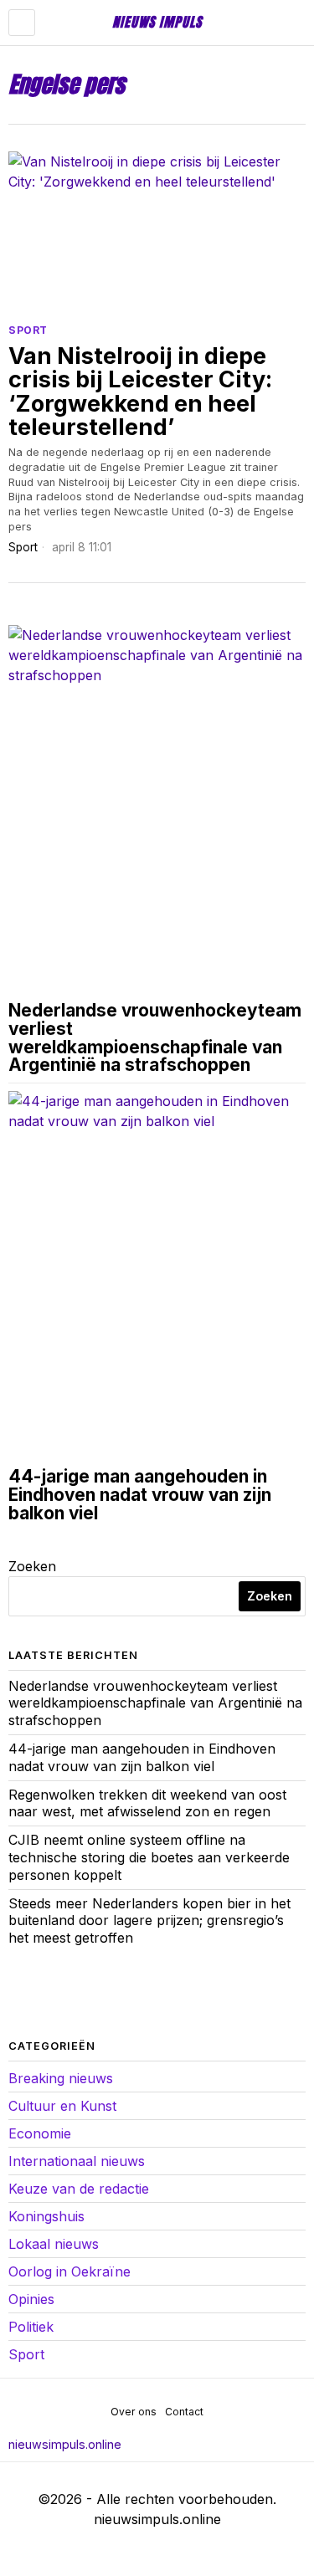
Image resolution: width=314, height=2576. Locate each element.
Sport (28, 330)
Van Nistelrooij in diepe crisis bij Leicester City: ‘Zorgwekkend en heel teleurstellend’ (140, 392)
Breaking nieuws (61, 2078)
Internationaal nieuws (77, 2161)
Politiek (31, 2327)
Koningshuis (46, 2216)
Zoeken (32, 1566)
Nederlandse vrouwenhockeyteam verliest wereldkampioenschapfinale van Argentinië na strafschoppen (155, 1038)
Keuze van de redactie (79, 2189)
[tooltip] (22, 1994)
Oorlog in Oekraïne (69, 2271)
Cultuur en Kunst (62, 2106)
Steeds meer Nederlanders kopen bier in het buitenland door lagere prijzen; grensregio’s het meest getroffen (149, 1921)
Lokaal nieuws (54, 2244)
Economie (40, 2133)
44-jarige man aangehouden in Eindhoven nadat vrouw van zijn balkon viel (140, 1495)
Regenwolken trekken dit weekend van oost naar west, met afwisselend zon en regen (147, 1803)
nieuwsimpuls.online (65, 2444)
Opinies (31, 2299)
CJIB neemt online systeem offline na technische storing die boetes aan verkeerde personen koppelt (149, 1857)
